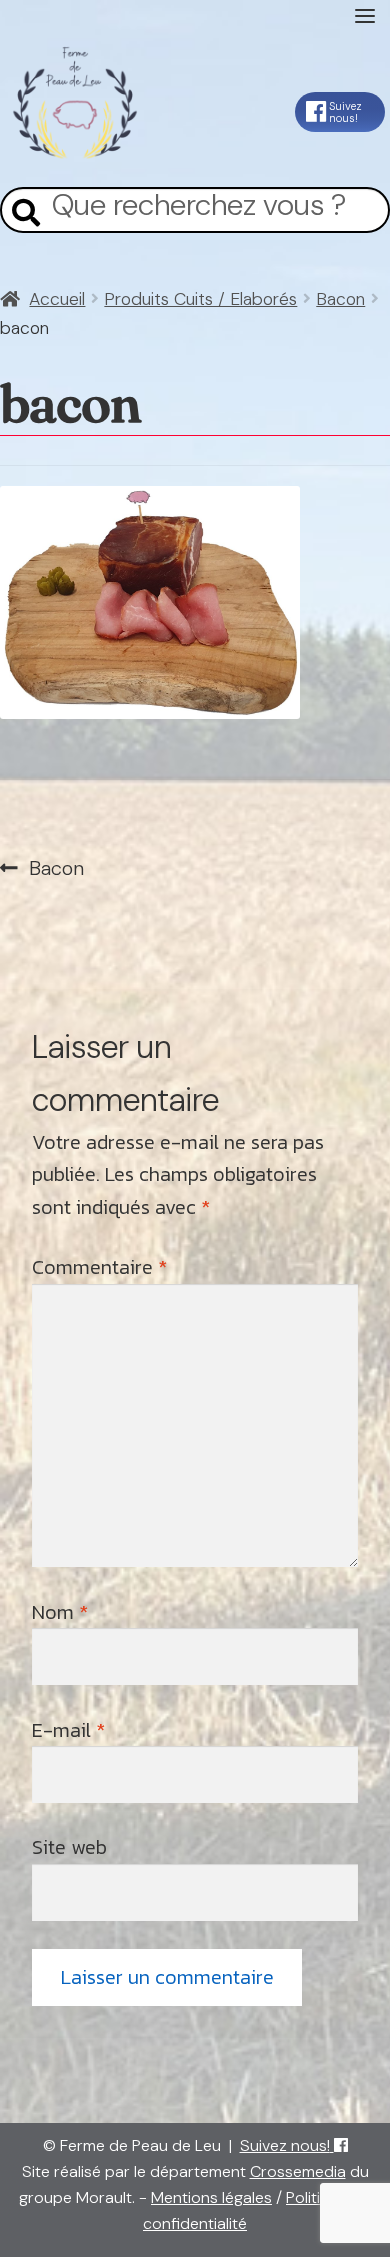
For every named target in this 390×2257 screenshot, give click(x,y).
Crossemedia (298, 2171)
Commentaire (99, 1267)
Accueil (57, 299)
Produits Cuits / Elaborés (200, 299)
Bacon (340, 299)
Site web (69, 1847)
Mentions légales (211, 2197)
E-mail (68, 1730)
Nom (60, 1612)
